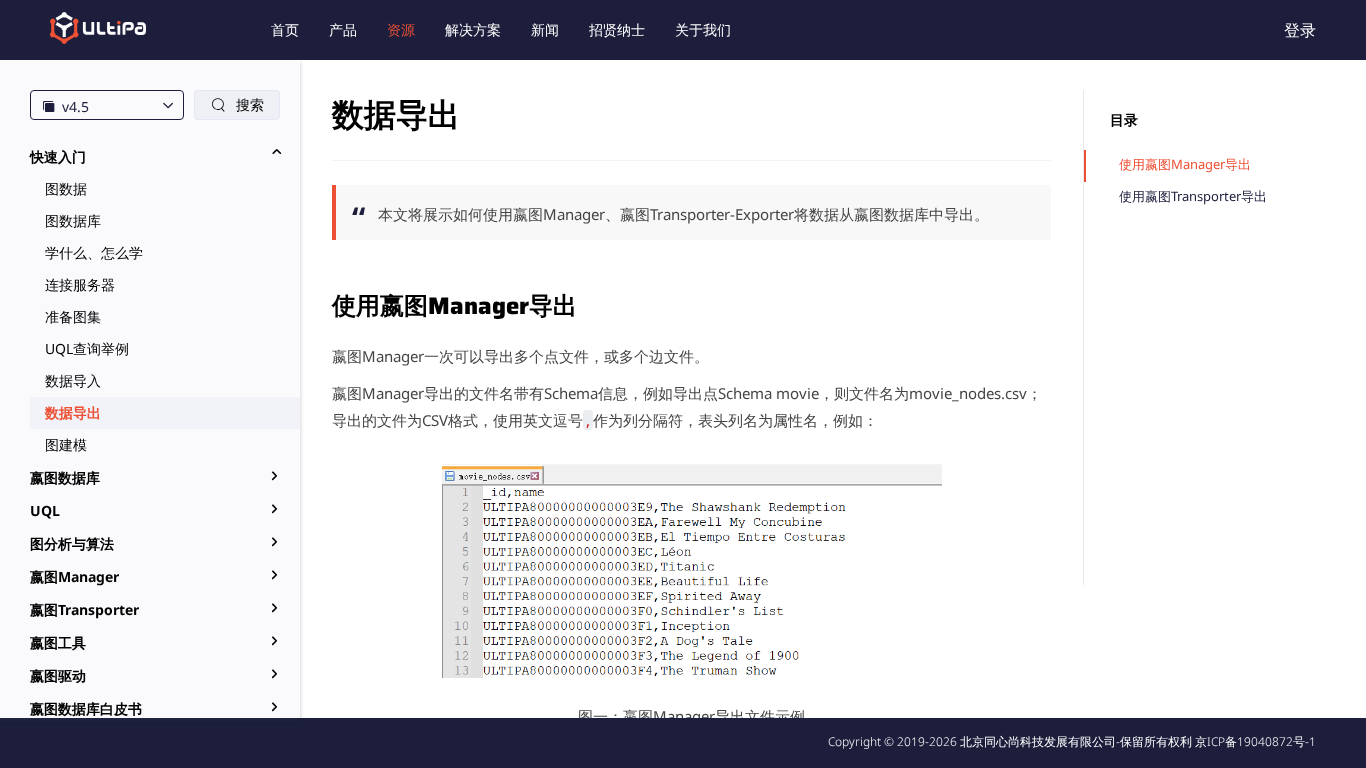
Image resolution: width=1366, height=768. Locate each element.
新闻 (545, 29)
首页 (285, 29)
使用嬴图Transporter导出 (1193, 196)
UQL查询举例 (87, 348)
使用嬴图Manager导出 (1185, 164)
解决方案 (473, 29)
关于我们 (703, 29)
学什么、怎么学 (94, 252)
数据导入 (73, 380)
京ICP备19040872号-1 (1255, 741)
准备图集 (73, 316)
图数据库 (73, 220)
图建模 (66, 444)
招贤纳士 (617, 29)
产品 (343, 29)
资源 (401, 29)
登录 (1300, 30)
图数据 (66, 188)
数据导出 (73, 412)
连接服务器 (80, 284)
